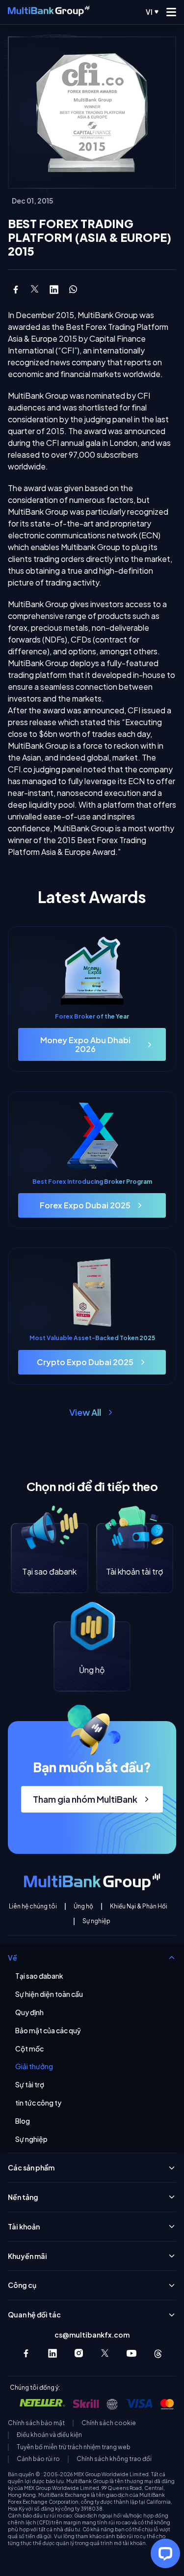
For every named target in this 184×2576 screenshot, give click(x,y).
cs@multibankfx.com (92, 2335)
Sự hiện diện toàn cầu (49, 1994)
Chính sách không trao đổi (114, 2459)
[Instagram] (79, 2353)
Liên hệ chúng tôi (33, 1906)
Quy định (29, 2012)
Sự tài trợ (30, 2085)
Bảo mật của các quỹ (48, 2031)
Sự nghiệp (96, 1921)
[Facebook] (26, 2353)
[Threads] (158, 2353)
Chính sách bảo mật (36, 2423)
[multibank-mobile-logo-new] (49, 12)
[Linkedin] (53, 2353)
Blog (23, 2121)
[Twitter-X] (105, 2353)
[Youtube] (131, 2353)
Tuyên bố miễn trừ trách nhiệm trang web (74, 2447)
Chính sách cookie (109, 2423)
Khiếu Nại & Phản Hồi (139, 1906)
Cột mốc (29, 2049)
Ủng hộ (83, 1906)
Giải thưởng (34, 2066)
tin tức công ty (38, 2103)
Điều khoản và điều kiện (49, 2435)
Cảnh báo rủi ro (38, 2459)
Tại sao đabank (39, 1976)
